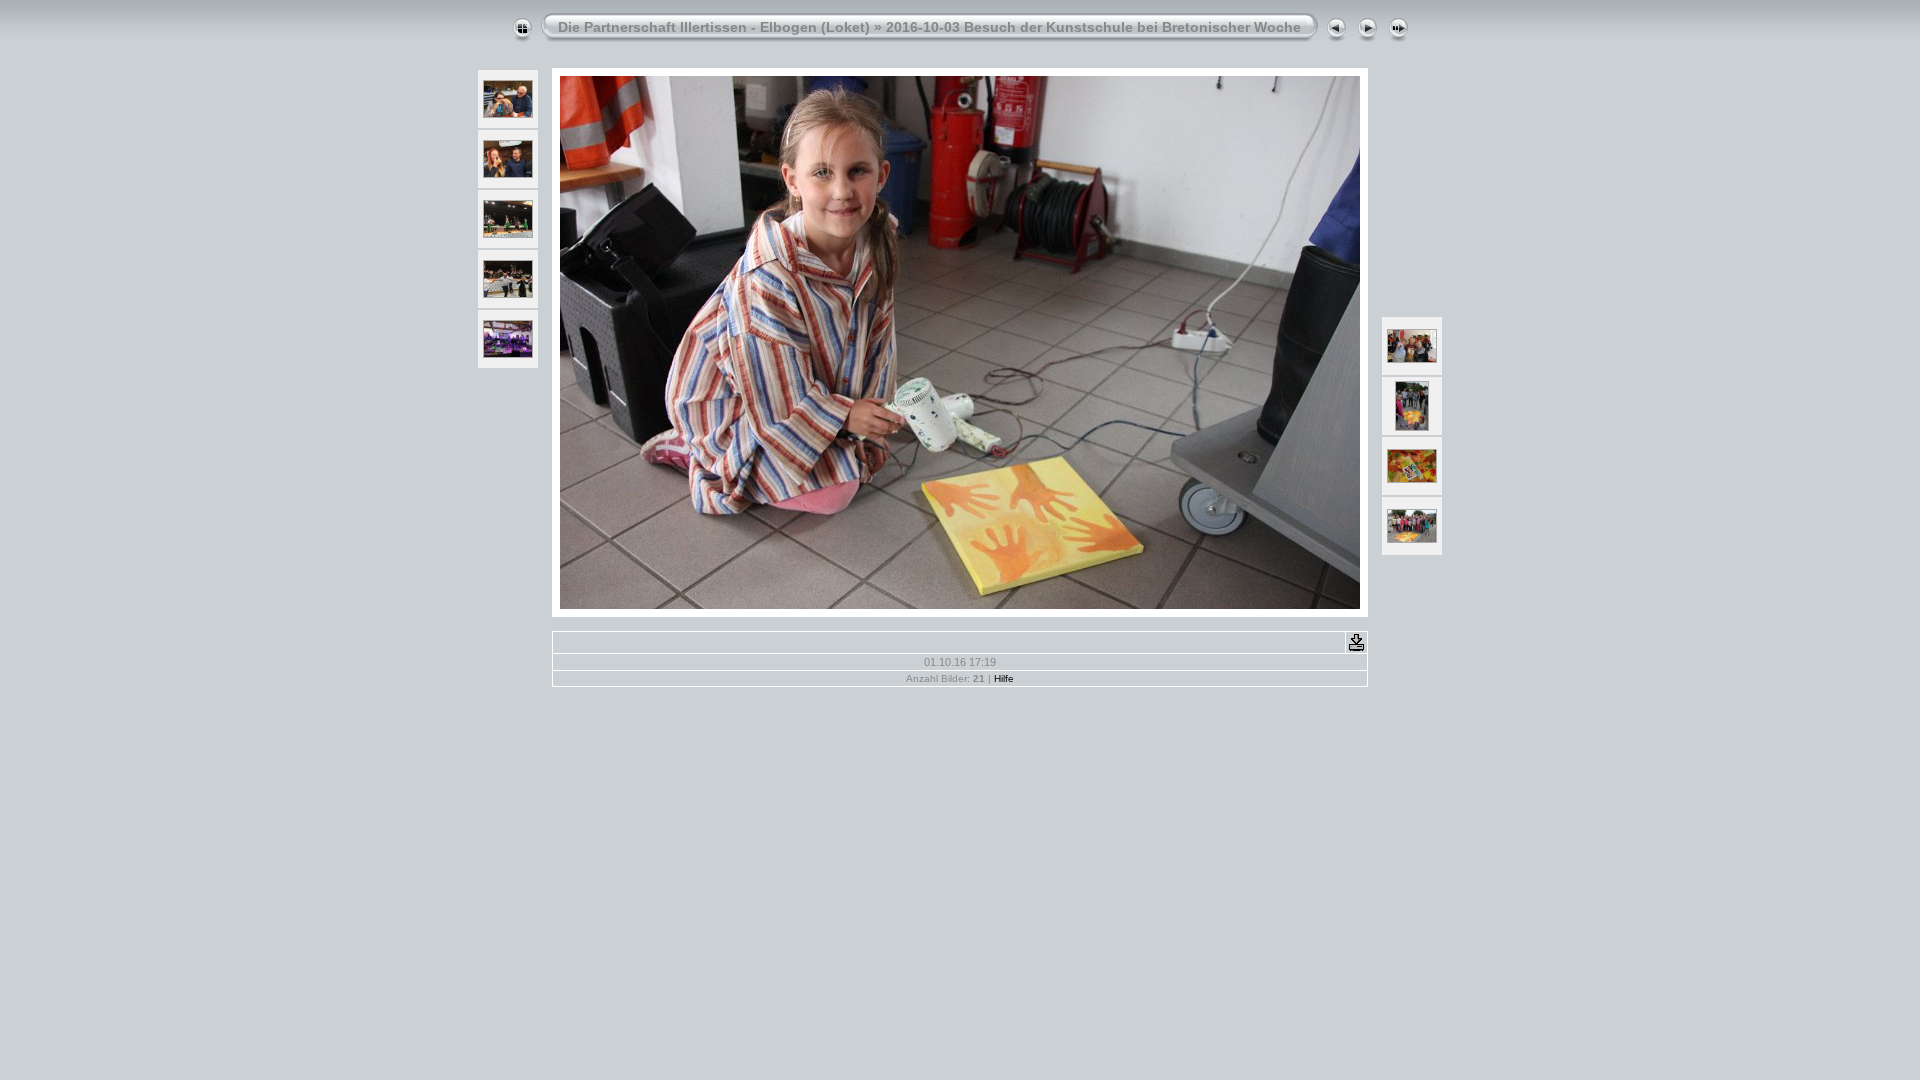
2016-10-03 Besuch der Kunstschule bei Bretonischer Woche (1093, 27)
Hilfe (1004, 678)
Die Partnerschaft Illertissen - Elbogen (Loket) (714, 27)
